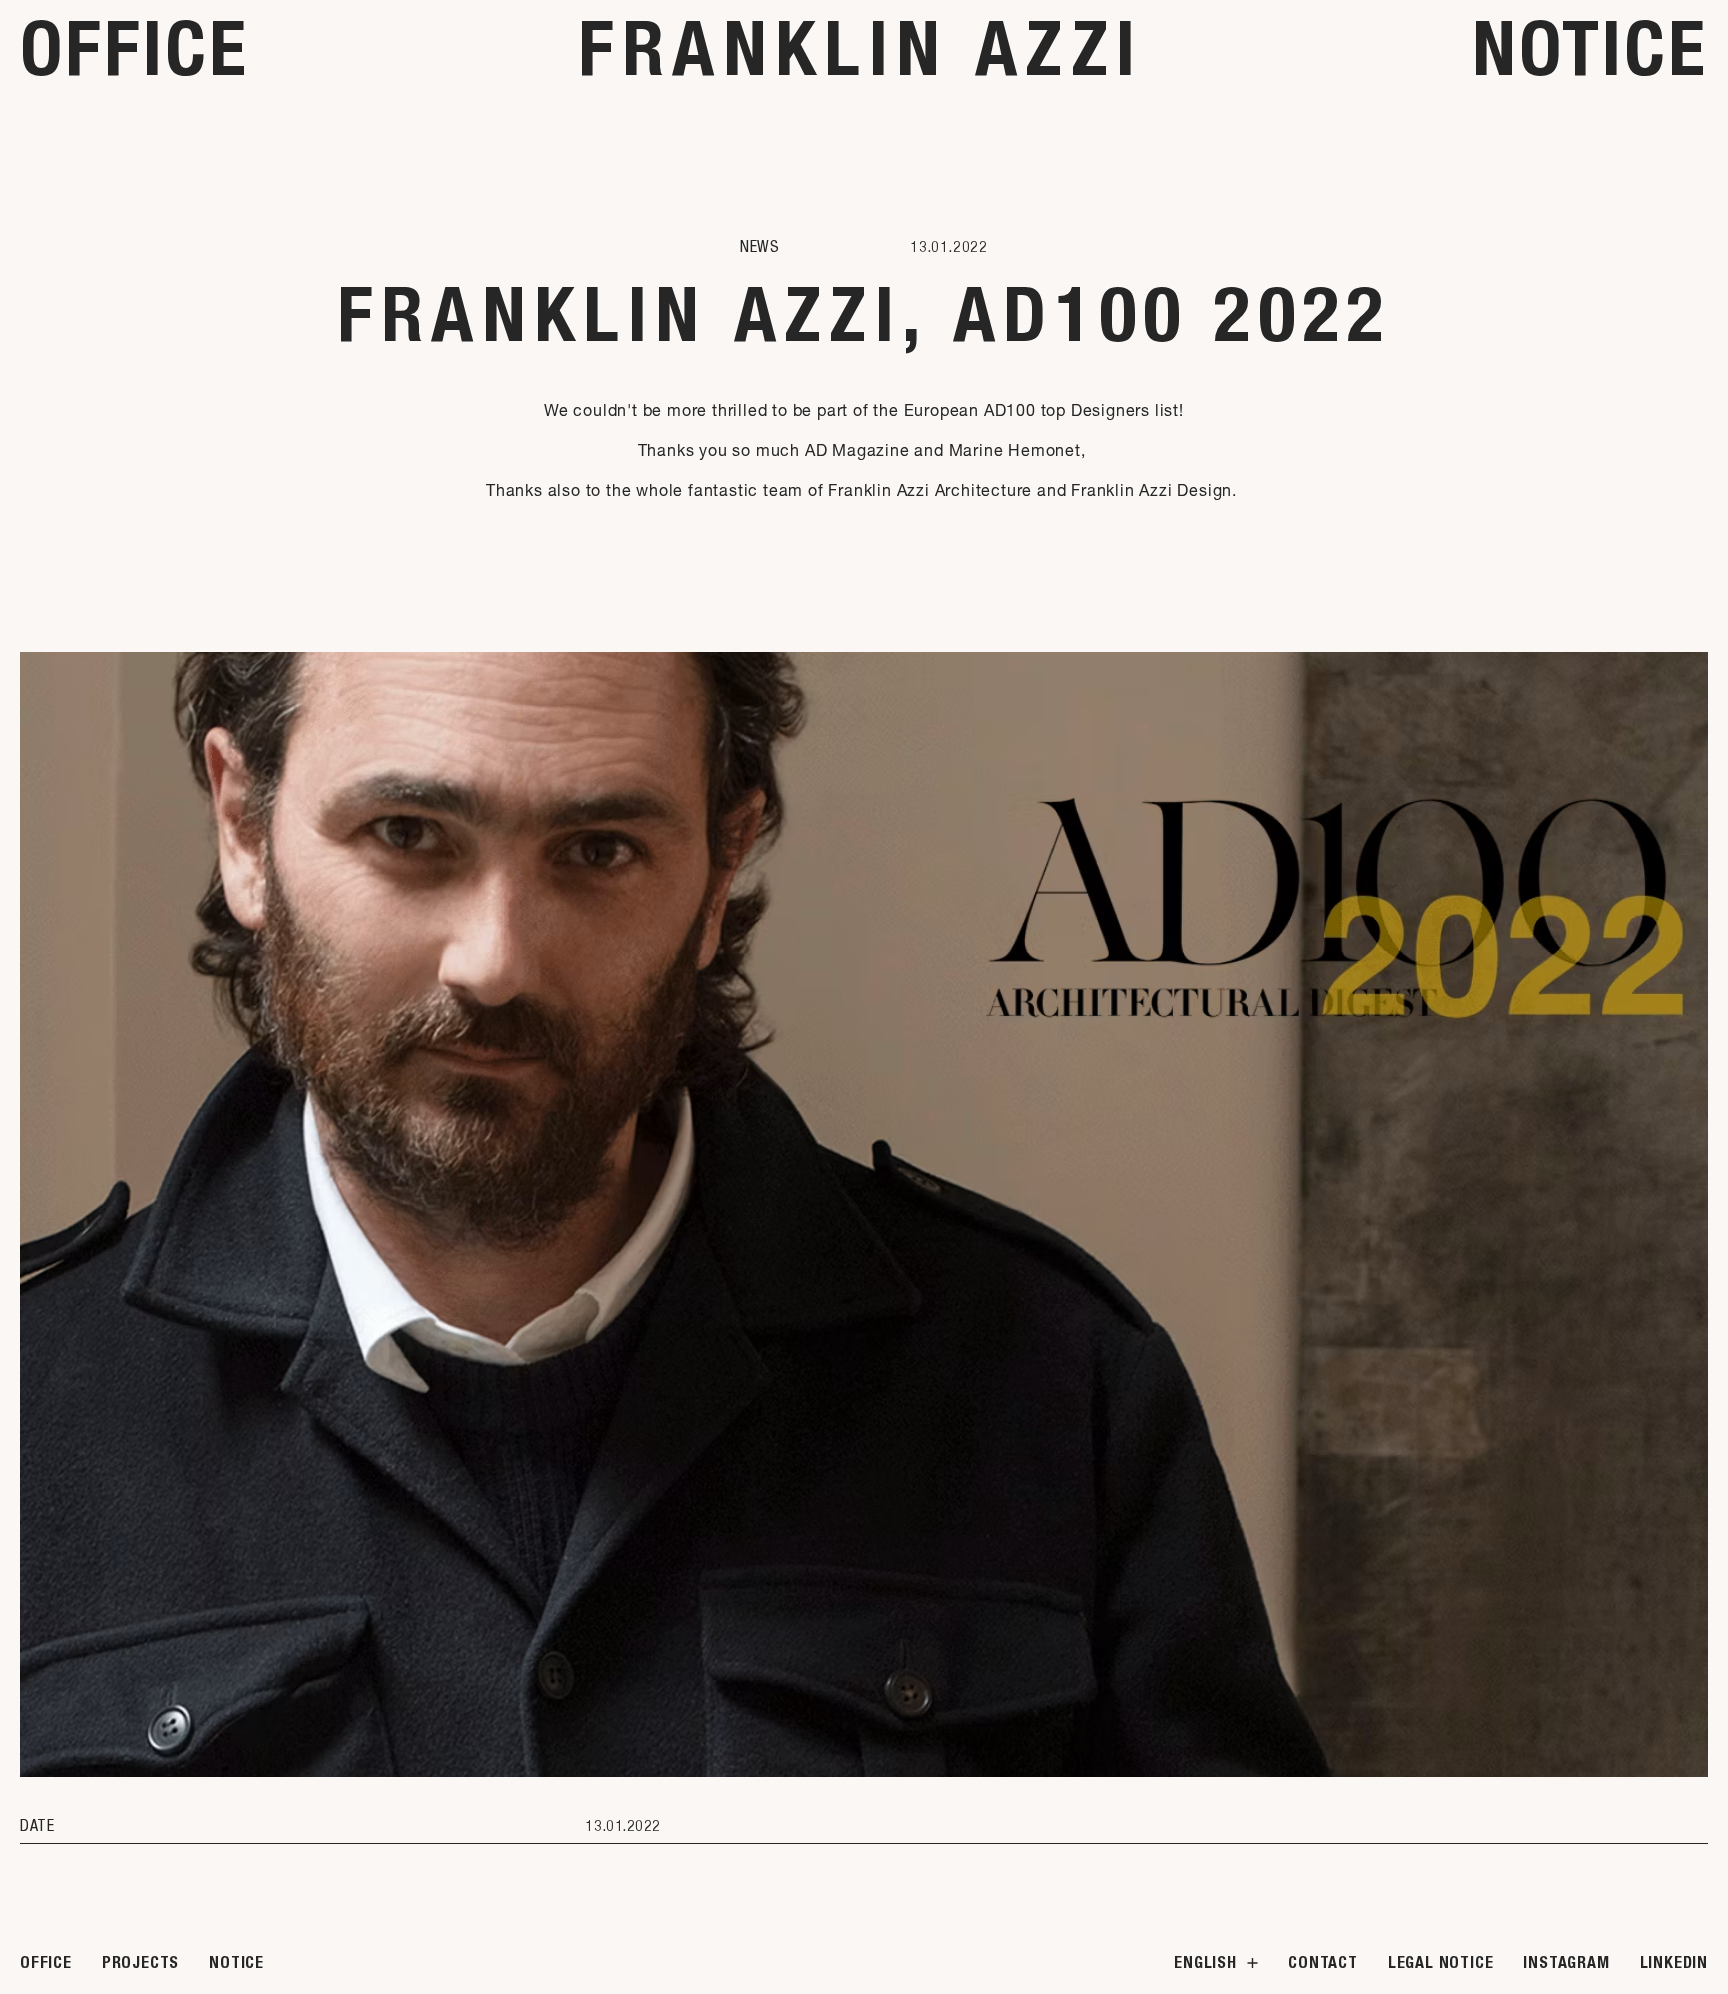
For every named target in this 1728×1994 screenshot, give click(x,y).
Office (134, 48)
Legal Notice (1441, 1962)
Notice (1590, 48)
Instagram (1566, 1962)
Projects (140, 1962)
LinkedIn (1674, 1962)
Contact (1323, 1962)
